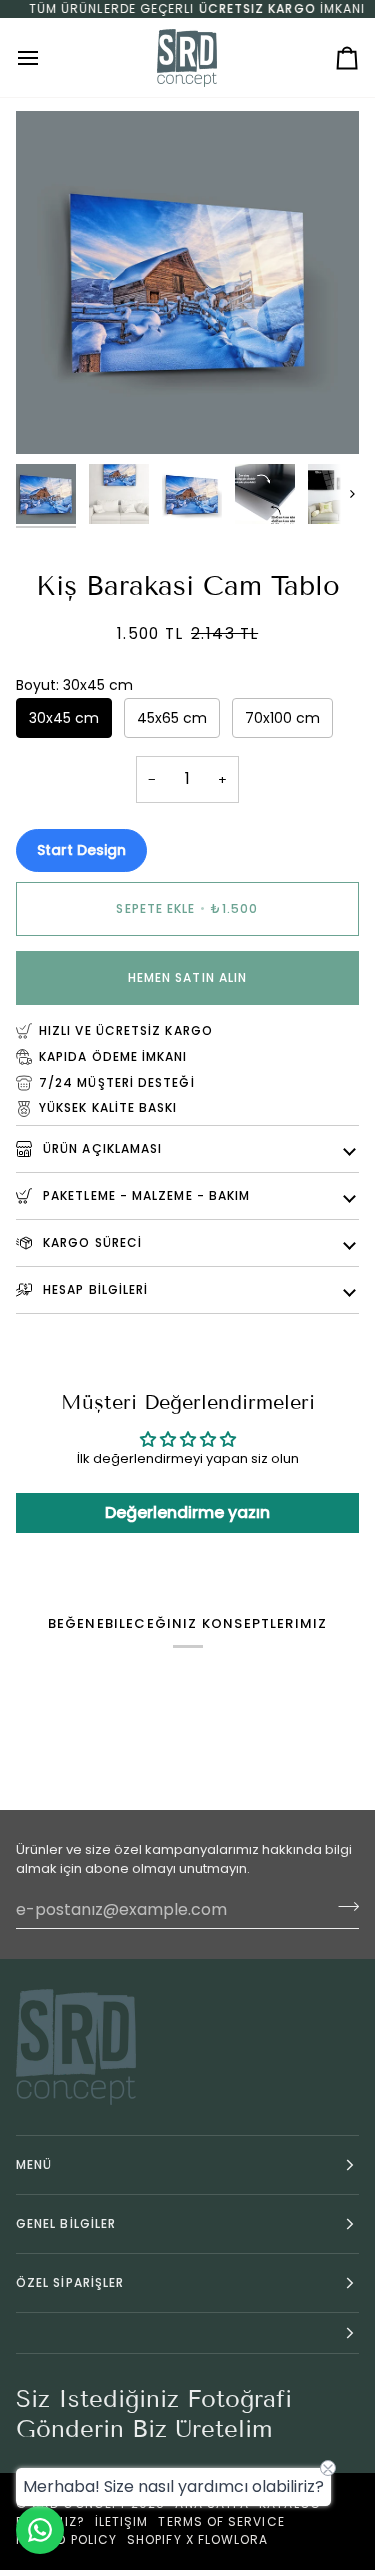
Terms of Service (221, 2521)
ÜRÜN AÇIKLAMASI (100, 1148)
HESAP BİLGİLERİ (93, 1289)
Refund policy (66, 2539)
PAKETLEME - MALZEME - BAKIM (144, 1195)
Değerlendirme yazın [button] (187, 1512)
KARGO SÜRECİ (90, 1242)
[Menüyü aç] (46, 57)
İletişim (122, 2521)
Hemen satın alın (187, 977)
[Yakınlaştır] (53, 416)
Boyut (74, 685)
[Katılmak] (342, 1907)
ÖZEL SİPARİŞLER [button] (70, 2282)
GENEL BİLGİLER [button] (66, 2223)
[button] (187, 2333)
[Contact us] (40, 2530)
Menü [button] (34, 2164)
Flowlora (233, 2539)
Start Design (81, 850)
